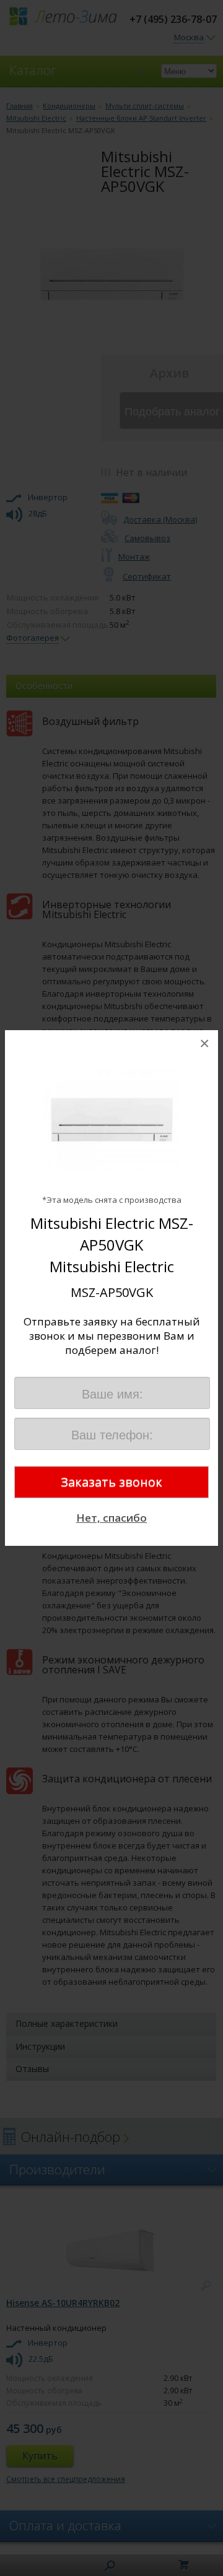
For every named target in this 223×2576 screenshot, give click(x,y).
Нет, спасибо (111, 1518)
